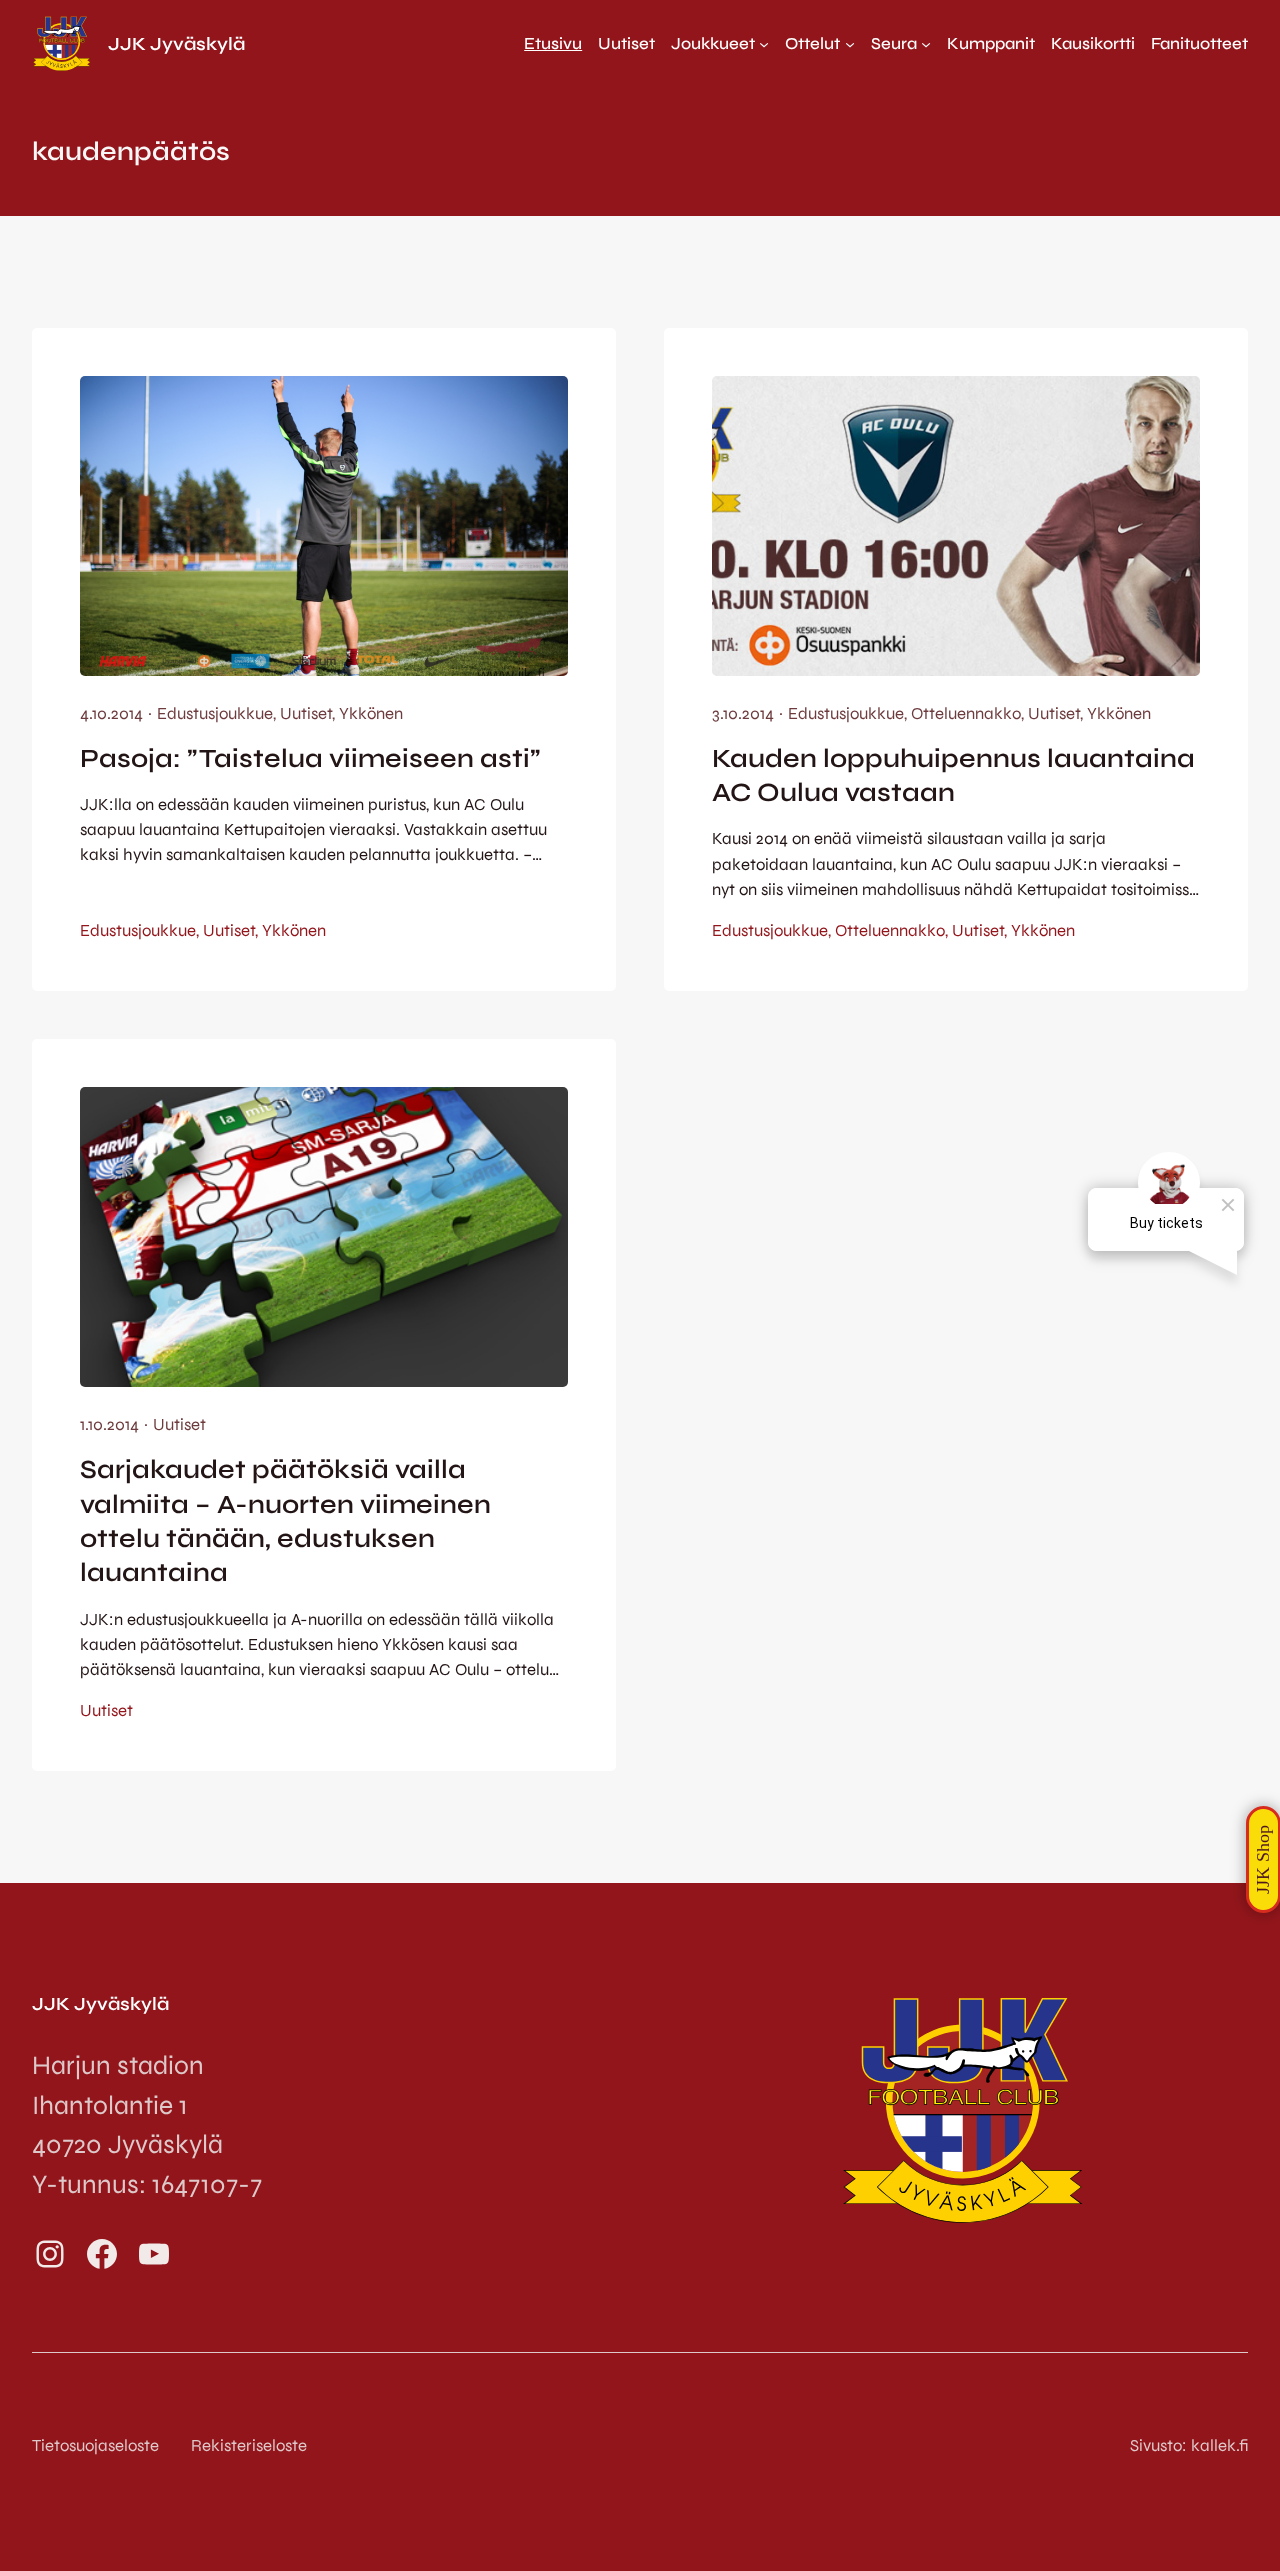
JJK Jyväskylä (176, 44)
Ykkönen (371, 713)
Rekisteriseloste (249, 2445)
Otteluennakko (966, 713)
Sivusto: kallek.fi (1189, 2445)
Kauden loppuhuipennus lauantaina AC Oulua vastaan (953, 775)
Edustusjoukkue (215, 713)
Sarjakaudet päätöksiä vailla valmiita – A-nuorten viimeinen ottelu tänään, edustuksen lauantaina (285, 1521)
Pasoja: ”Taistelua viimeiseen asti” (310, 758)
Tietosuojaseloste (95, 2445)
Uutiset (306, 713)
